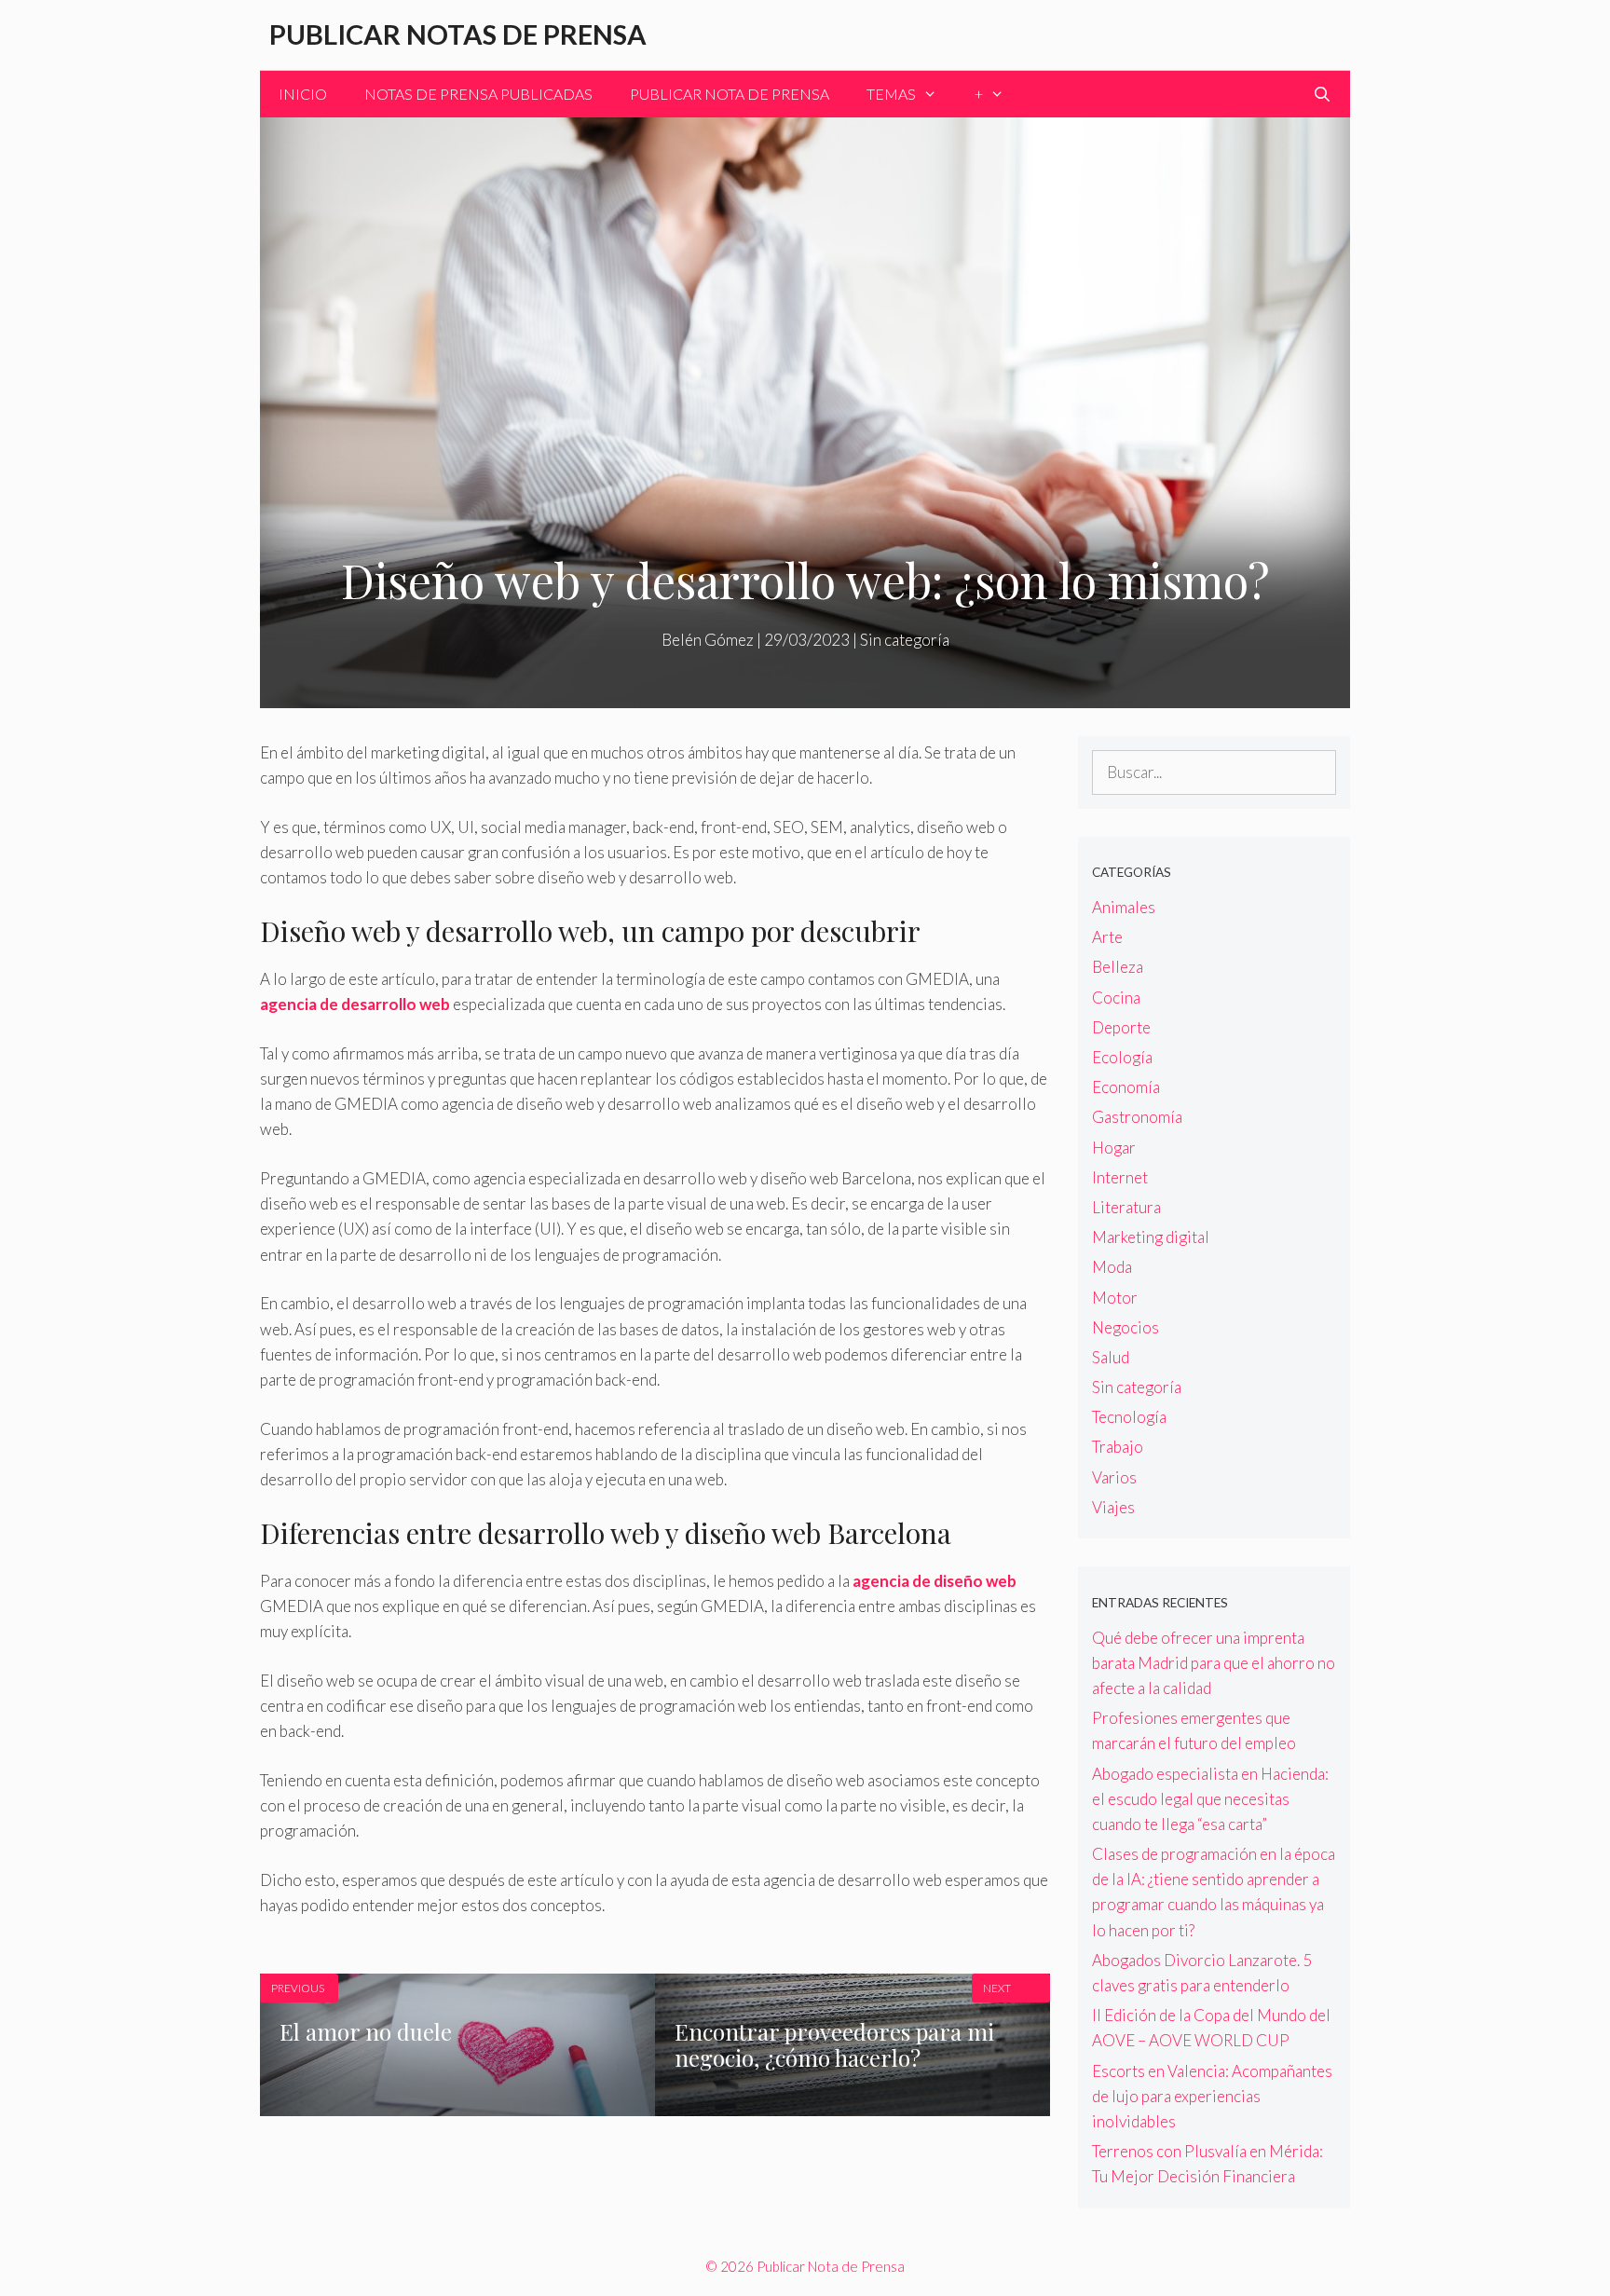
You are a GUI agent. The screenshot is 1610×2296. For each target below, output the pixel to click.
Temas (891, 94)
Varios (1114, 1477)
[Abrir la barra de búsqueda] (1322, 94)
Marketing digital (1151, 1237)
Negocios (1126, 1327)
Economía (1126, 1087)
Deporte (1121, 1027)
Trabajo (1118, 1447)
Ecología (1122, 1057)
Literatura (1126, 1207)
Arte (1107, 937)
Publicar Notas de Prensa (458, 34)
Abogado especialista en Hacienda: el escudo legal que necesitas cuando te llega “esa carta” (1210, 1799)
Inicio (303, 94)
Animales (1124, 907)
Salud (1111, 1357)
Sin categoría (905, 640)
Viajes (1113, 1507)
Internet (1120, 1177)
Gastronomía (1137, 1117)
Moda (1112, 1267)
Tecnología (1129, 1417)
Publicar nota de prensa (730, 94)
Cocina (1116, 998)
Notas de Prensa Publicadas (478, 94)
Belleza (1118, 967)
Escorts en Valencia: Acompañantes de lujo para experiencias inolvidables (1212, 2096)
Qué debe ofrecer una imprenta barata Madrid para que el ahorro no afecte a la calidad (1214, 1663)
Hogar (1114, 1148)
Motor (1115, 1298)
